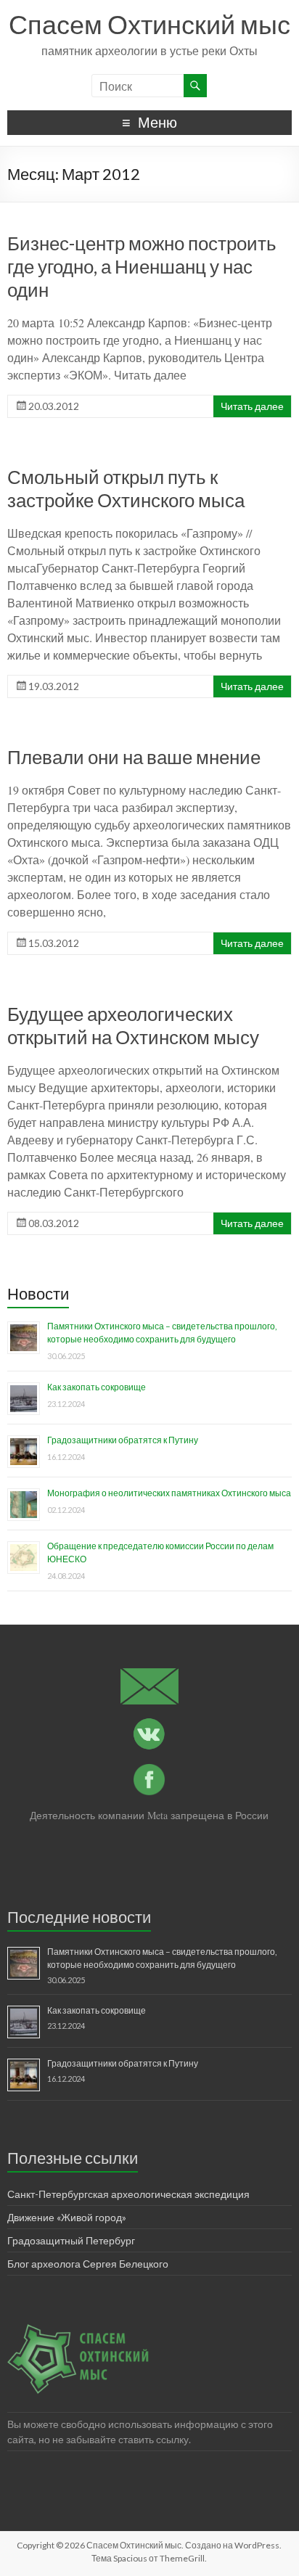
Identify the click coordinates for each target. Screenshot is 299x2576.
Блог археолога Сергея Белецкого (88, 2264)
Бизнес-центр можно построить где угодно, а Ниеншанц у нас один (142, 266)
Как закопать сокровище (97, 1387)
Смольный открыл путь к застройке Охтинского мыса (126, 488)
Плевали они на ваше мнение (134, 757)
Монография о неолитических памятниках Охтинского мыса (169, 1493)
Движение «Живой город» (67, 2217)
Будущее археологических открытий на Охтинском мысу (133, 1025)
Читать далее (252, 406)
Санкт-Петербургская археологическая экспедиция (128, 2194)
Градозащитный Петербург (71, 2240)
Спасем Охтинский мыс (149, 24)
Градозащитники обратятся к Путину (123, 1440)
